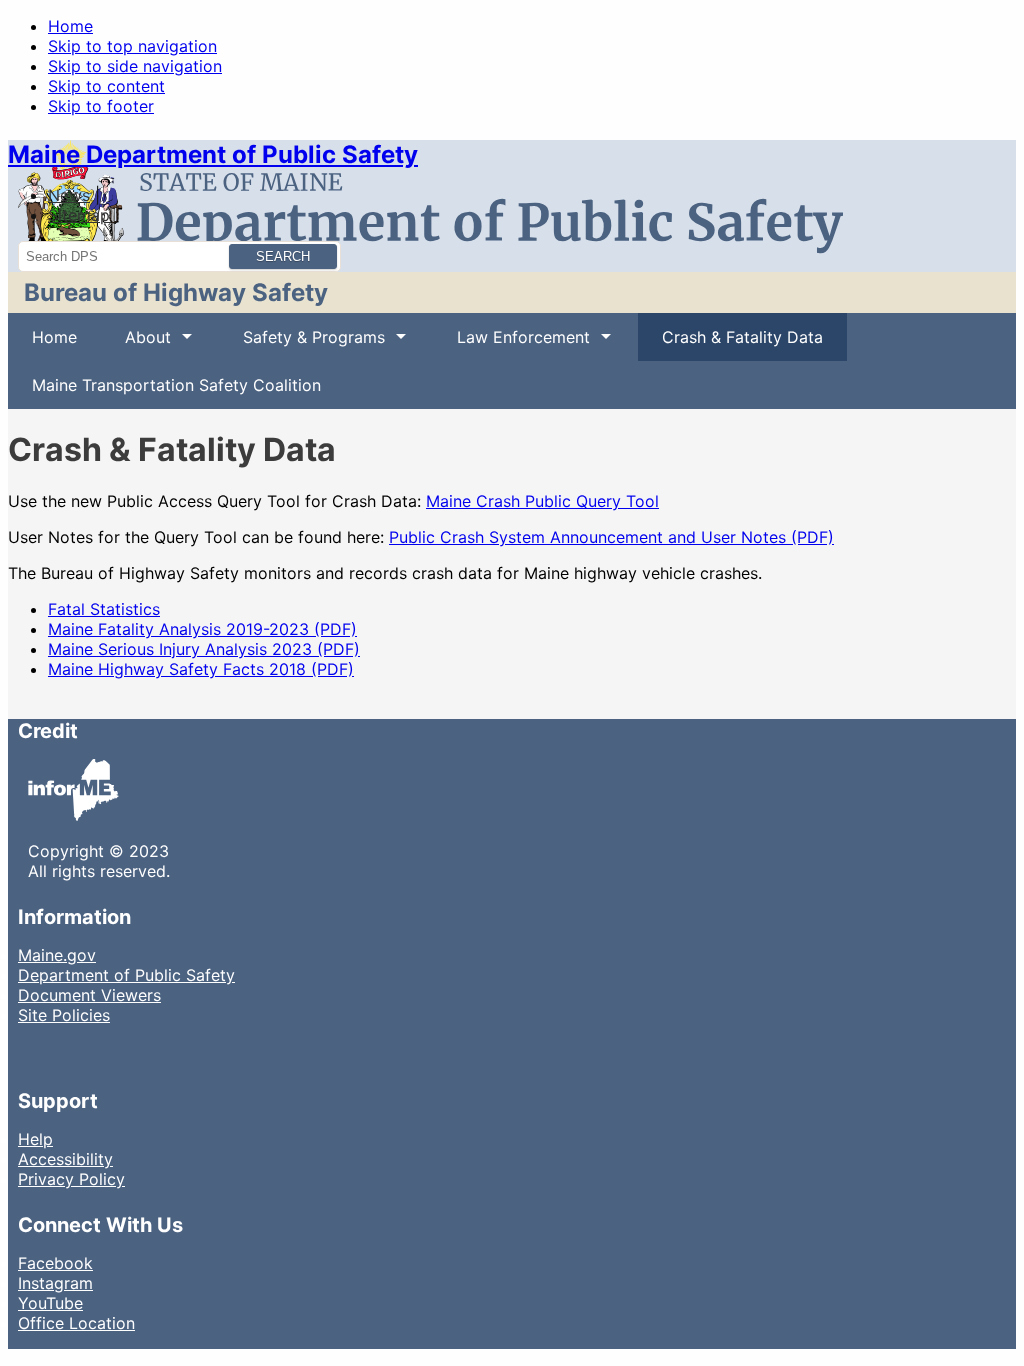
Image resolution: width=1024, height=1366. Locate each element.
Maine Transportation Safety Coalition (176, 385)
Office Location (76, 1323)
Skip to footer (101, 106)
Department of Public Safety (126, 975)
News (69, 195)
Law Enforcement (511, 344)
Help (35, 1139)
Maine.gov (57, 955)
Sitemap (79, 215)
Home (70, 26)
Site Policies (64, 1015)
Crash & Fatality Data (742, 337)
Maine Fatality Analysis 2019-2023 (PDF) (202, 629)
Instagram (55, 1283)
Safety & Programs (302, 344)
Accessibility (65, 1159)
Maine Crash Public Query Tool (542, 501)
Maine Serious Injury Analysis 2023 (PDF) (204, 649)
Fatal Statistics (104, 609)
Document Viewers (89, 995)
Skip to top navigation (132, 46)
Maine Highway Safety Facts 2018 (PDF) (201, 669)
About (136, 344)
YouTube (50, 1303)
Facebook (55, 1263)
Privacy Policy (71, 1179)
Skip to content (106, 86)
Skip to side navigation (135, 66)
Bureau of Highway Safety (176, 292)
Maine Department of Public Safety (213, 154)
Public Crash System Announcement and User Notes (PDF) (611, 537)
